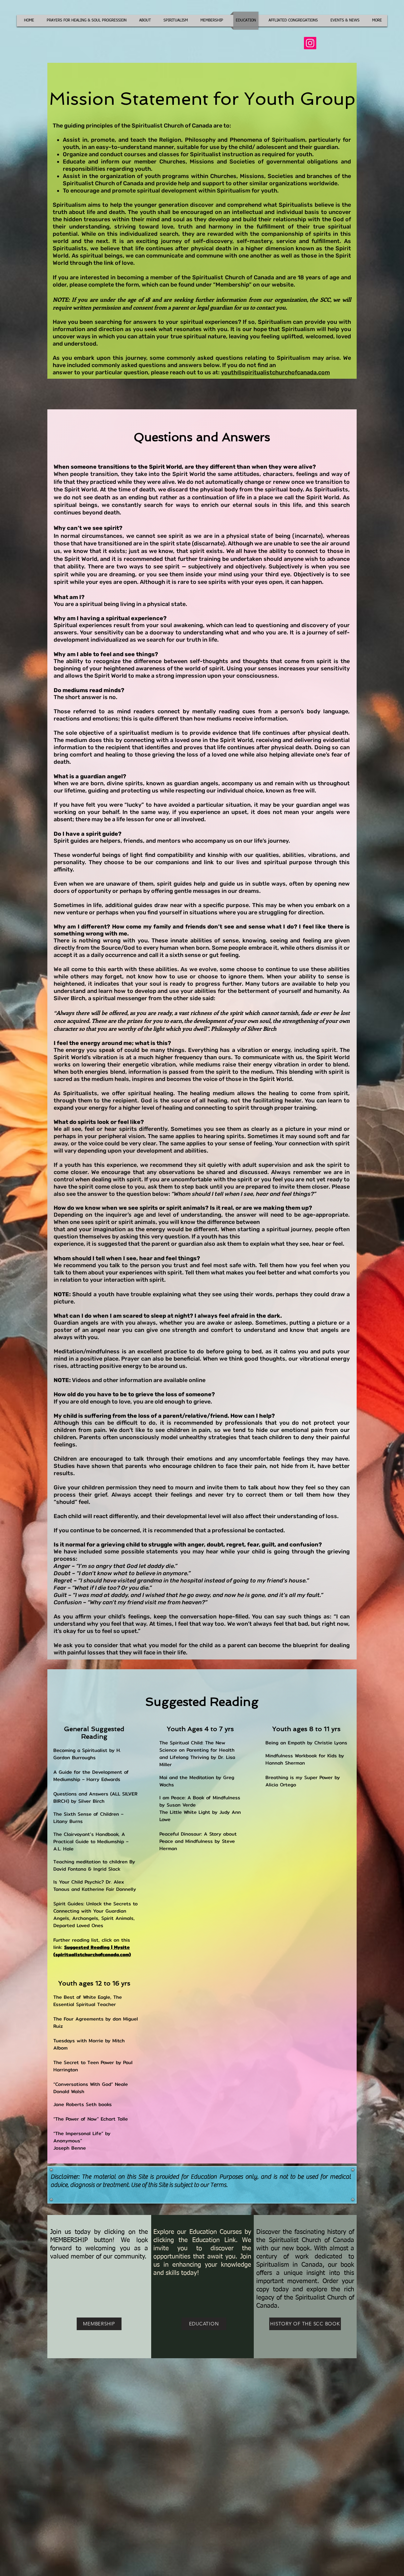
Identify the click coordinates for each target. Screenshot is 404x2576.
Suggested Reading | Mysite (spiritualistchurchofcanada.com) (92, 1951)
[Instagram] (310, 43)
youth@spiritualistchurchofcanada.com (275, 372)
